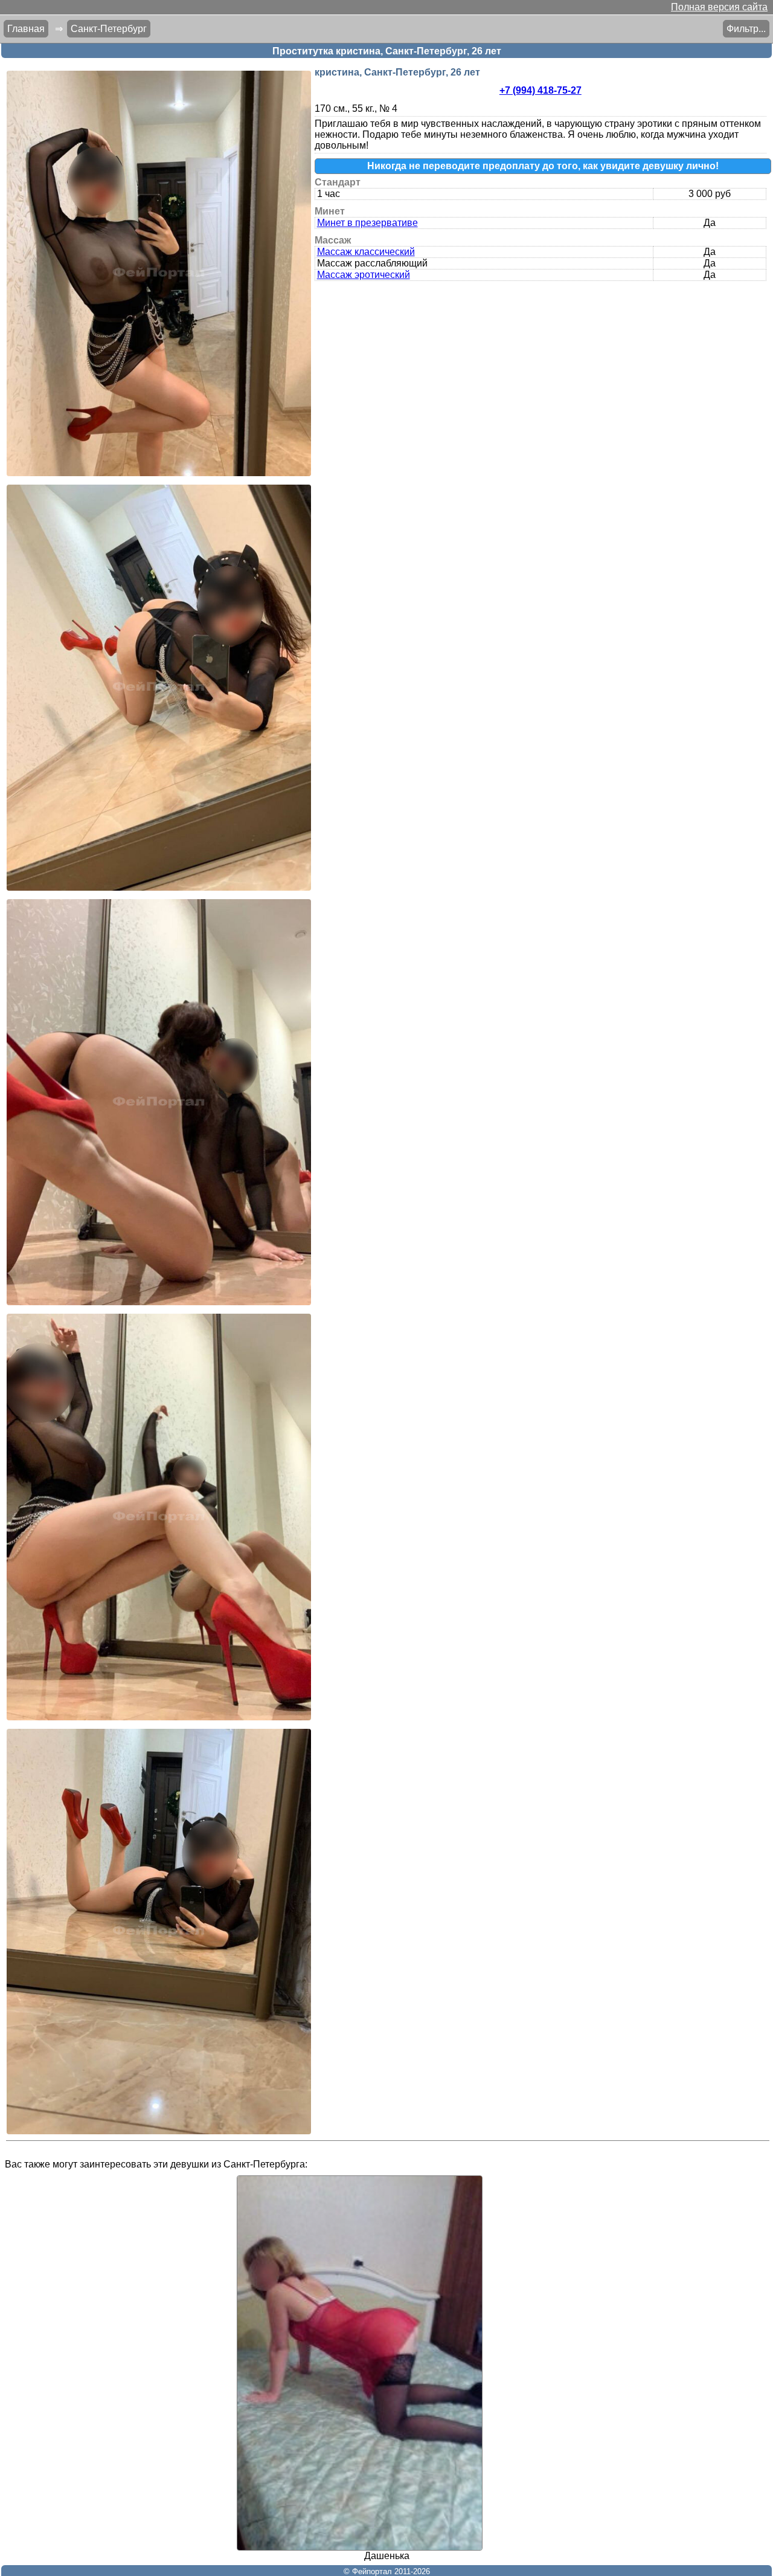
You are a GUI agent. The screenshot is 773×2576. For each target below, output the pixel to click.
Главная (26, 29)
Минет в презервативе (367, 223)
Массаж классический (366, 252)
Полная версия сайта (719, 7)
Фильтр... (746, 29)
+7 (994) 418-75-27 (540, 90)
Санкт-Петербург (109, 29)
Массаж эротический (364, 275)
